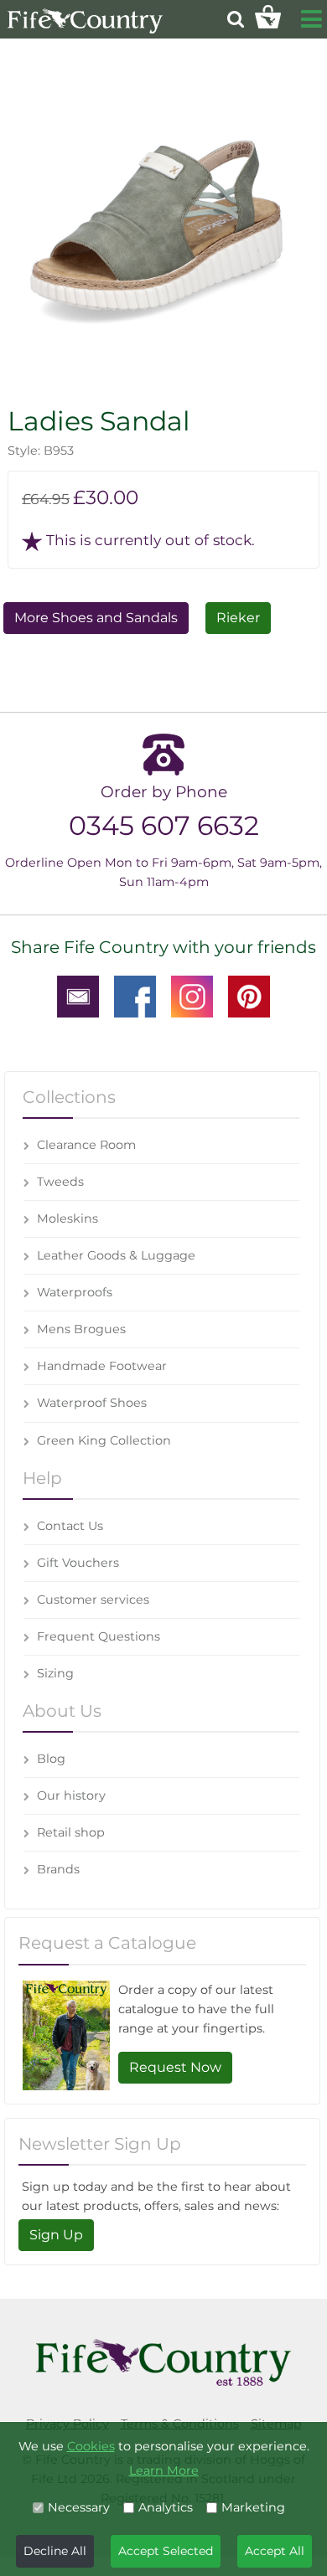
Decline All (55, 2551)
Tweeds (60, 1182)
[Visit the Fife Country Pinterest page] (249, 996)
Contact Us (70, 1526)
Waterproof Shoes (92, 1403)
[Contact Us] (78, 996)
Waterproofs (75, 1292)
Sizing (55, 1673)
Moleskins (67, 1218)
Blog (51, 1759)
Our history (71, 1795)
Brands (58, 1869)
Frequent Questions (99, 1636)
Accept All (275, 2551)
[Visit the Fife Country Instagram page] (192, 996)
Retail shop (71, 1832)
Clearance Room (86, 1145)
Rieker (238, 618)
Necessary (79, 2507)
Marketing (253, 2507)
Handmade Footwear (102, 1366)
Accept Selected (166, 2551)
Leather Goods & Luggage (116, 1255)
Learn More (164, 2470)
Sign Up (56, 2235)
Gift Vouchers (78, 1563)
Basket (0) (268, 17)
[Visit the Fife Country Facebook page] (135, 996)
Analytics (166, 2507)
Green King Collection (104, 1440)
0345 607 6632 (164, 825)
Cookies (91, 2446)
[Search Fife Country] (236, 19)
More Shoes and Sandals (96, 618)
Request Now (175, 2067)
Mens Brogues (81, 1329)
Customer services (93, 1600)
